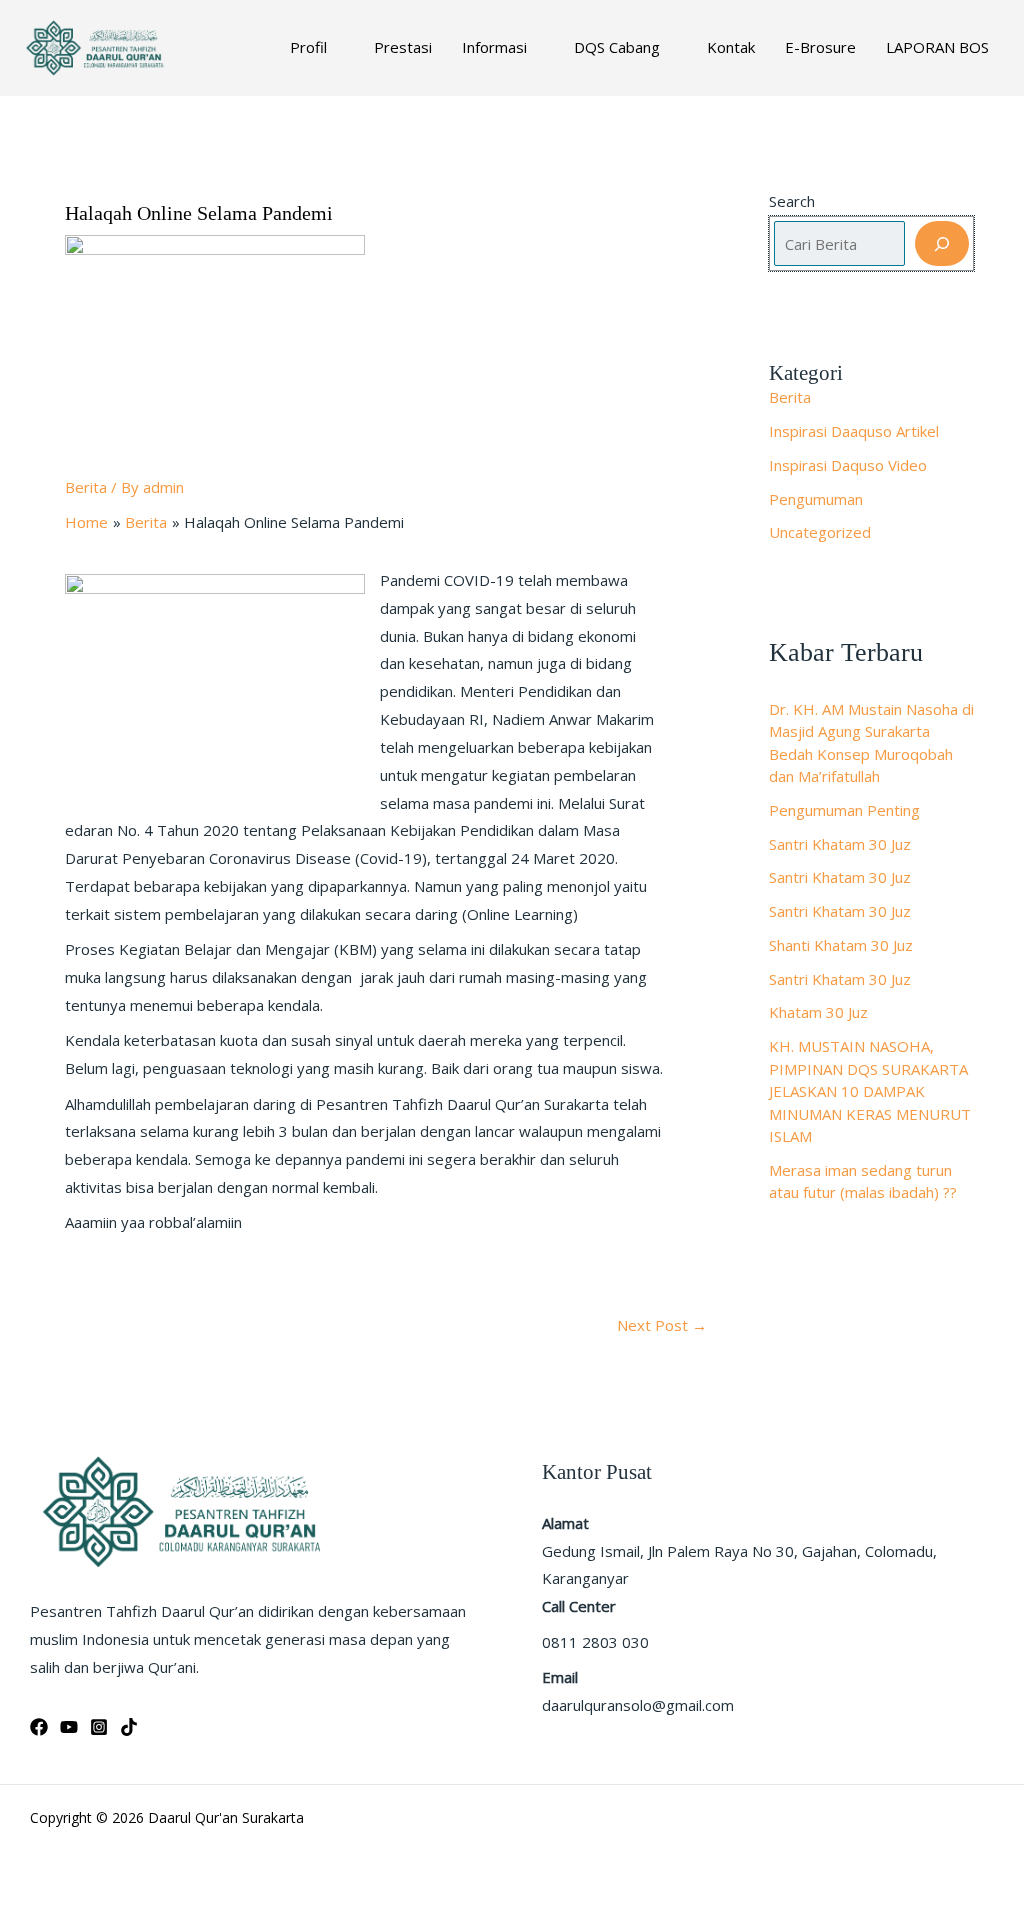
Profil (308, 47)
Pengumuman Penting (844, 810)
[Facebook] (39, 1727)
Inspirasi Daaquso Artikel (854, 431)
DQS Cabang (617, 47)
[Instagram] (99, 1727)
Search (792, 201)
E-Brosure (820, 47)
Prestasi (403, 47)
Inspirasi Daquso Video (848, 465)
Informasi (494, 47)
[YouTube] (69, 1727)
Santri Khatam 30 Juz (840, 844)
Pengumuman (816, 499)
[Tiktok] (129, 1727)
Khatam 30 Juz (818, 1012)
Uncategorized (820, 532)
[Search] (942, 243)
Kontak (731, 47)
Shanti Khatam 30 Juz (841, 945)
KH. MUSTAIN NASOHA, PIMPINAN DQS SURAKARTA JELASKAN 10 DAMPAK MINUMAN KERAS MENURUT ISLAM (870, 1091)
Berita (86, 487)
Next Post (662, 1325)
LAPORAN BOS (937, 47)
